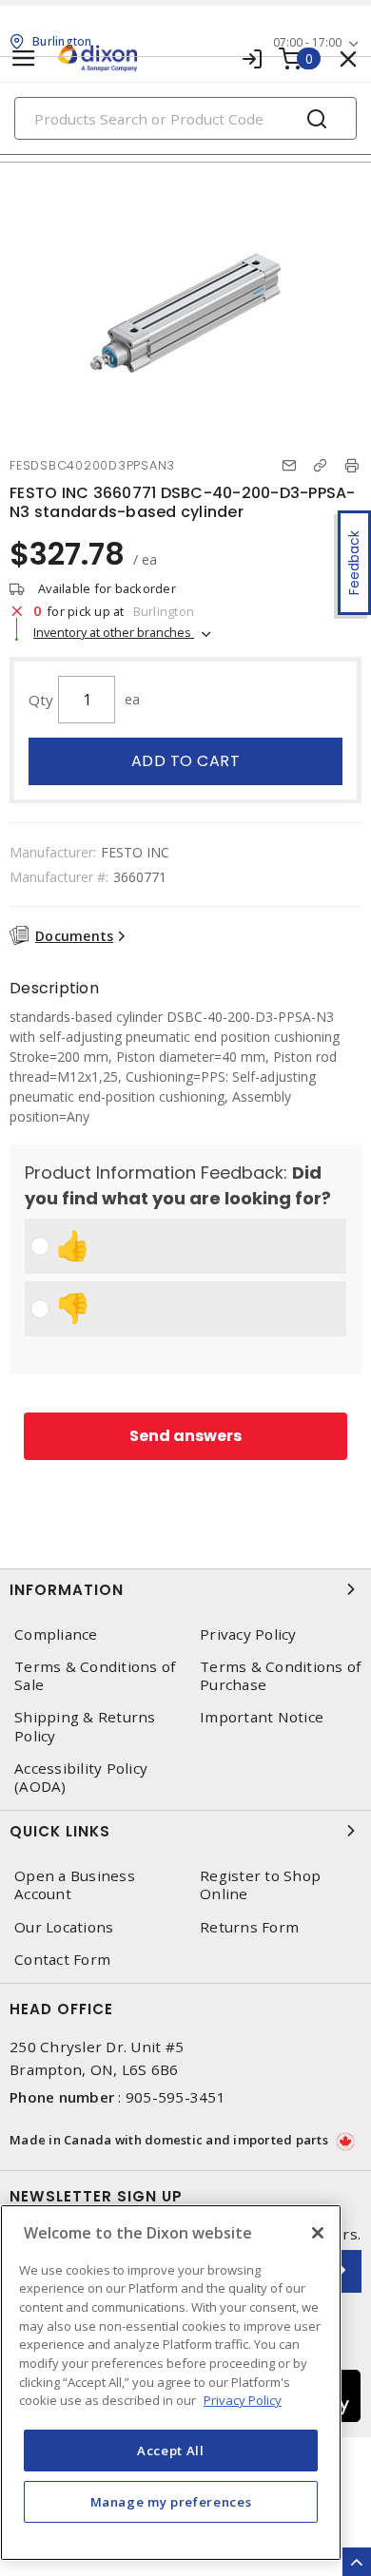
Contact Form (62, 1960)
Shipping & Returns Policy (85, 1726)
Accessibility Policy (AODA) (81, 1778)
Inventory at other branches (114, 632)
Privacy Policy (248, 1634)
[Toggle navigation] (24, 58)
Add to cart (186, 761)
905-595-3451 (176, 2097)
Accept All (171, 2451)
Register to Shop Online (260, 1885)
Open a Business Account (75, 1885)
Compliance (56, 1634)
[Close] (318, 2233)
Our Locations (64, 1927)
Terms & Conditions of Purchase (280, 1676)
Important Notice (262, 1717)
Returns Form (249, 1927)
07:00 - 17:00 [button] (307, 42)
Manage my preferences (171, 2502)
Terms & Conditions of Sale (95, 1676)
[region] (171, 2383)
